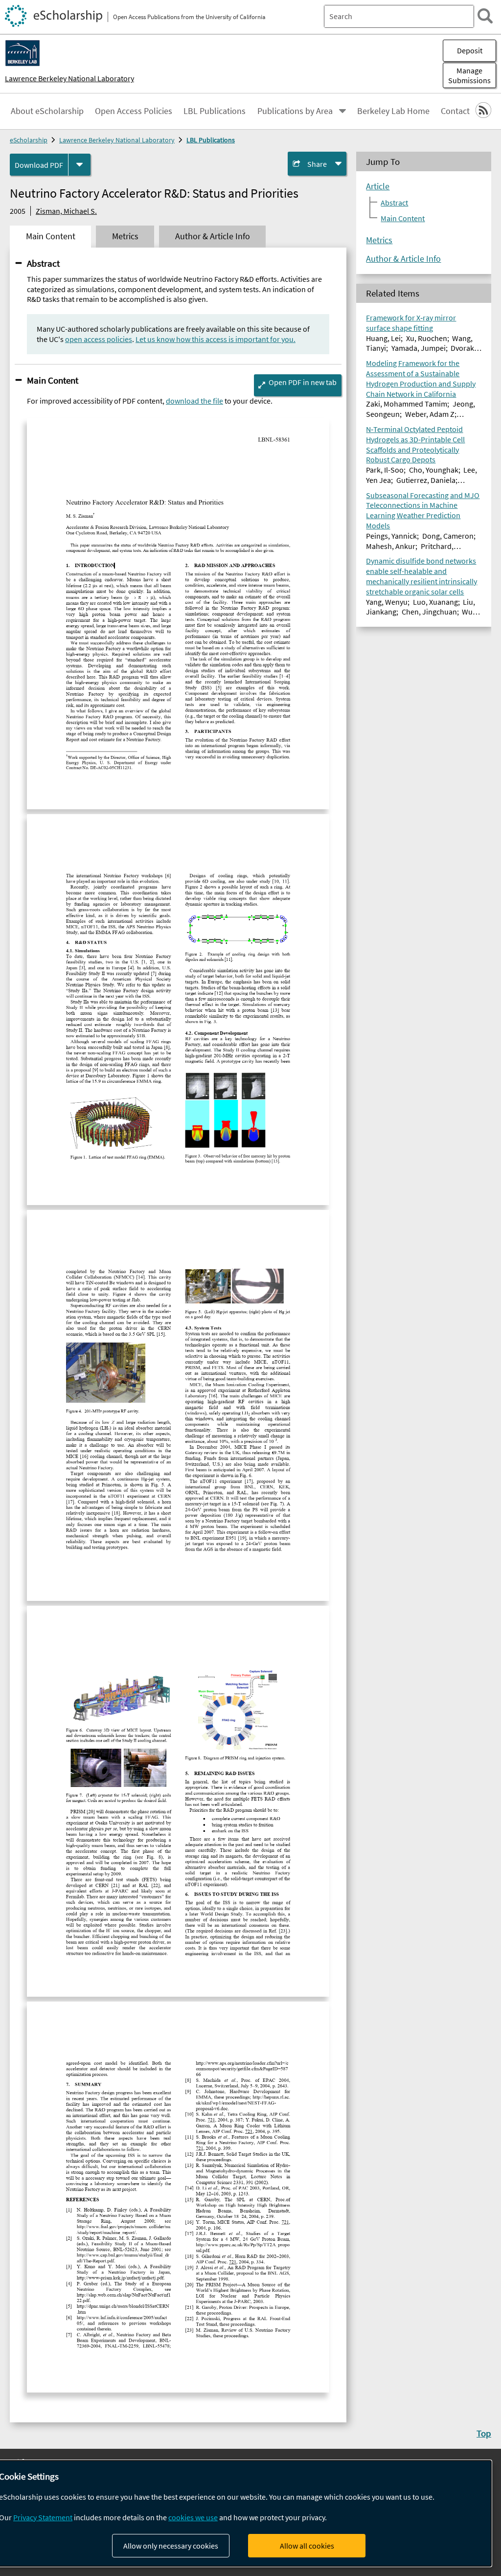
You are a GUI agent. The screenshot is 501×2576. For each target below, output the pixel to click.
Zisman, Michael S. (66, 211)
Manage (469, 75)
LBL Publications (215, 111)
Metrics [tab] (125, 236)
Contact (455, 111)
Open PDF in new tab (303, 382)
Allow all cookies (307, 2546)
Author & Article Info (403, 259)
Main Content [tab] (51, 236)
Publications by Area (295, 111)
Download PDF (39, 165)
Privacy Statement (43, 2517)
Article (378, 186)
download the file (194, 401)
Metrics (379, 240)
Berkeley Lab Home (393, 111)
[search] (485, 16)
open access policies (99, 339)
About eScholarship (47, 111)
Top (484, 2433)
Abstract (43, 263)
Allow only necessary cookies (171, 2546)
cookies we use (193, 2517)
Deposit (470, 50)
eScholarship (29, 140)
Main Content (53, 380)
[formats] (80, 165)
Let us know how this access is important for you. (216, 339)
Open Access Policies (134, 111)
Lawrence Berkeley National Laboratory (69, 78)
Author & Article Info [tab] (213, 236)
